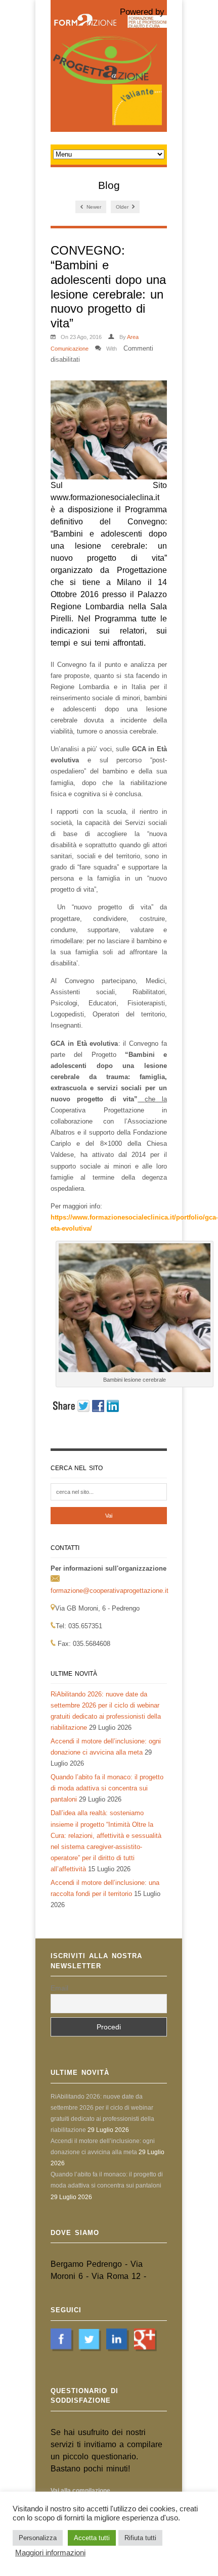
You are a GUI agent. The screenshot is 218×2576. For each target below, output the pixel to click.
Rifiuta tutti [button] (140, 2538)
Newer (93, 207)
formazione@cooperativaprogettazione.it (110, 1591)
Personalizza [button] (38, 2538)
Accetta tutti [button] (92, 2538)
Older (123, 207)
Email (59, 1988)
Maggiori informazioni (50, 2553)
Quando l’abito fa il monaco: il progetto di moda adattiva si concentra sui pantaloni (107, 1788)
